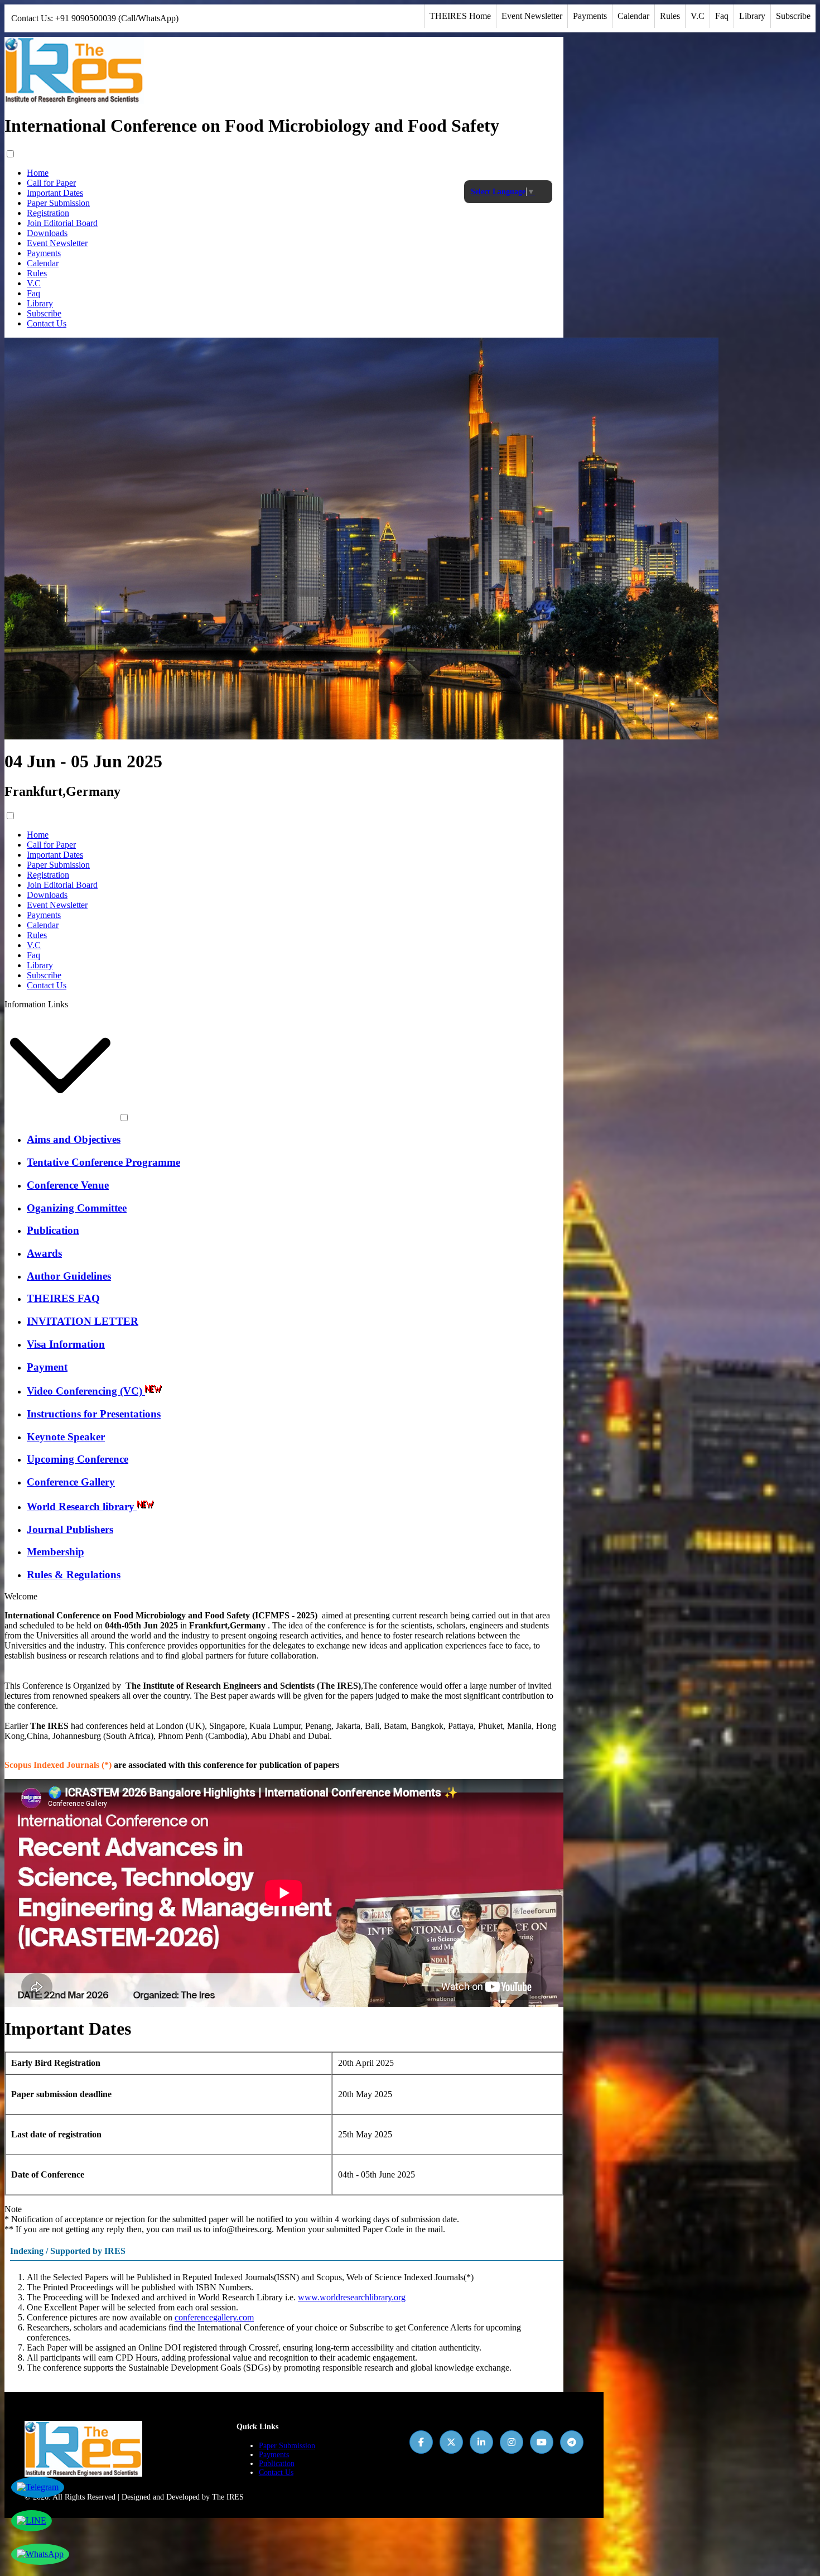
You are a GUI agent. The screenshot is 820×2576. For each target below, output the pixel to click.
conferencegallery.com (214, 2317)
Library (752, 16)
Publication (277, 2464)
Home (38, 173)
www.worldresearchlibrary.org (352, 2297)
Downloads (47, 233)
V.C (698, 16)
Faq (722, 16)
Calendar (633, 16)
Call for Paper (51, 183)
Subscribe (793, 16)
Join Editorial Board (62, 223)
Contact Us (47, 323)
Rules (670, 16)
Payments (590, 16)
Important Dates (55, 193)
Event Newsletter (532, 16)
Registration (48, 213)
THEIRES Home (460, 16)
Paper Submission (58, 203)
